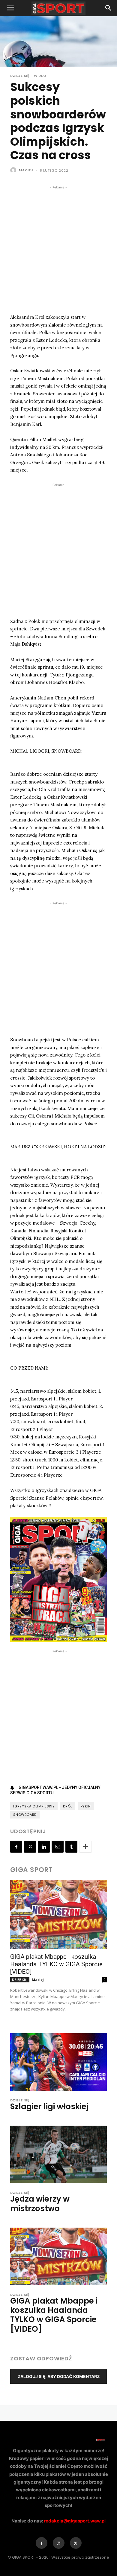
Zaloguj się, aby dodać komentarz (59, 2376)
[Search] (109, 8)
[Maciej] (14, 170)
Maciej (26, 170)
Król (68, 1806)
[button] (10, 8)
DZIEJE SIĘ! (21, 76)
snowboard (25, 1815)
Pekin (86, 1806)
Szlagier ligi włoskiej (49, 2106)
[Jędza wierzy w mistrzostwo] (58, 2154)
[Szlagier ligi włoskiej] (58, 2062)
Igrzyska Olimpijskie (34, 1806)
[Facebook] (16, 1847)
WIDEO (40, 76)
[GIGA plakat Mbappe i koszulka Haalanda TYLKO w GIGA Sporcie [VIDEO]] (58, 1915)
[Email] (58, 1847)
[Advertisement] (58, 249)
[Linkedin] (44, 1847)
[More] (85, 1847)
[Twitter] (30, 1847)
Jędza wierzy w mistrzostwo (40, 2204)
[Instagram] (59, 2543)
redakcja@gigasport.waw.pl (75, 2521)
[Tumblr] (71, 1847)
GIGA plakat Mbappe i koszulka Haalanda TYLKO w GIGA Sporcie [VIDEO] (56, 1964)
